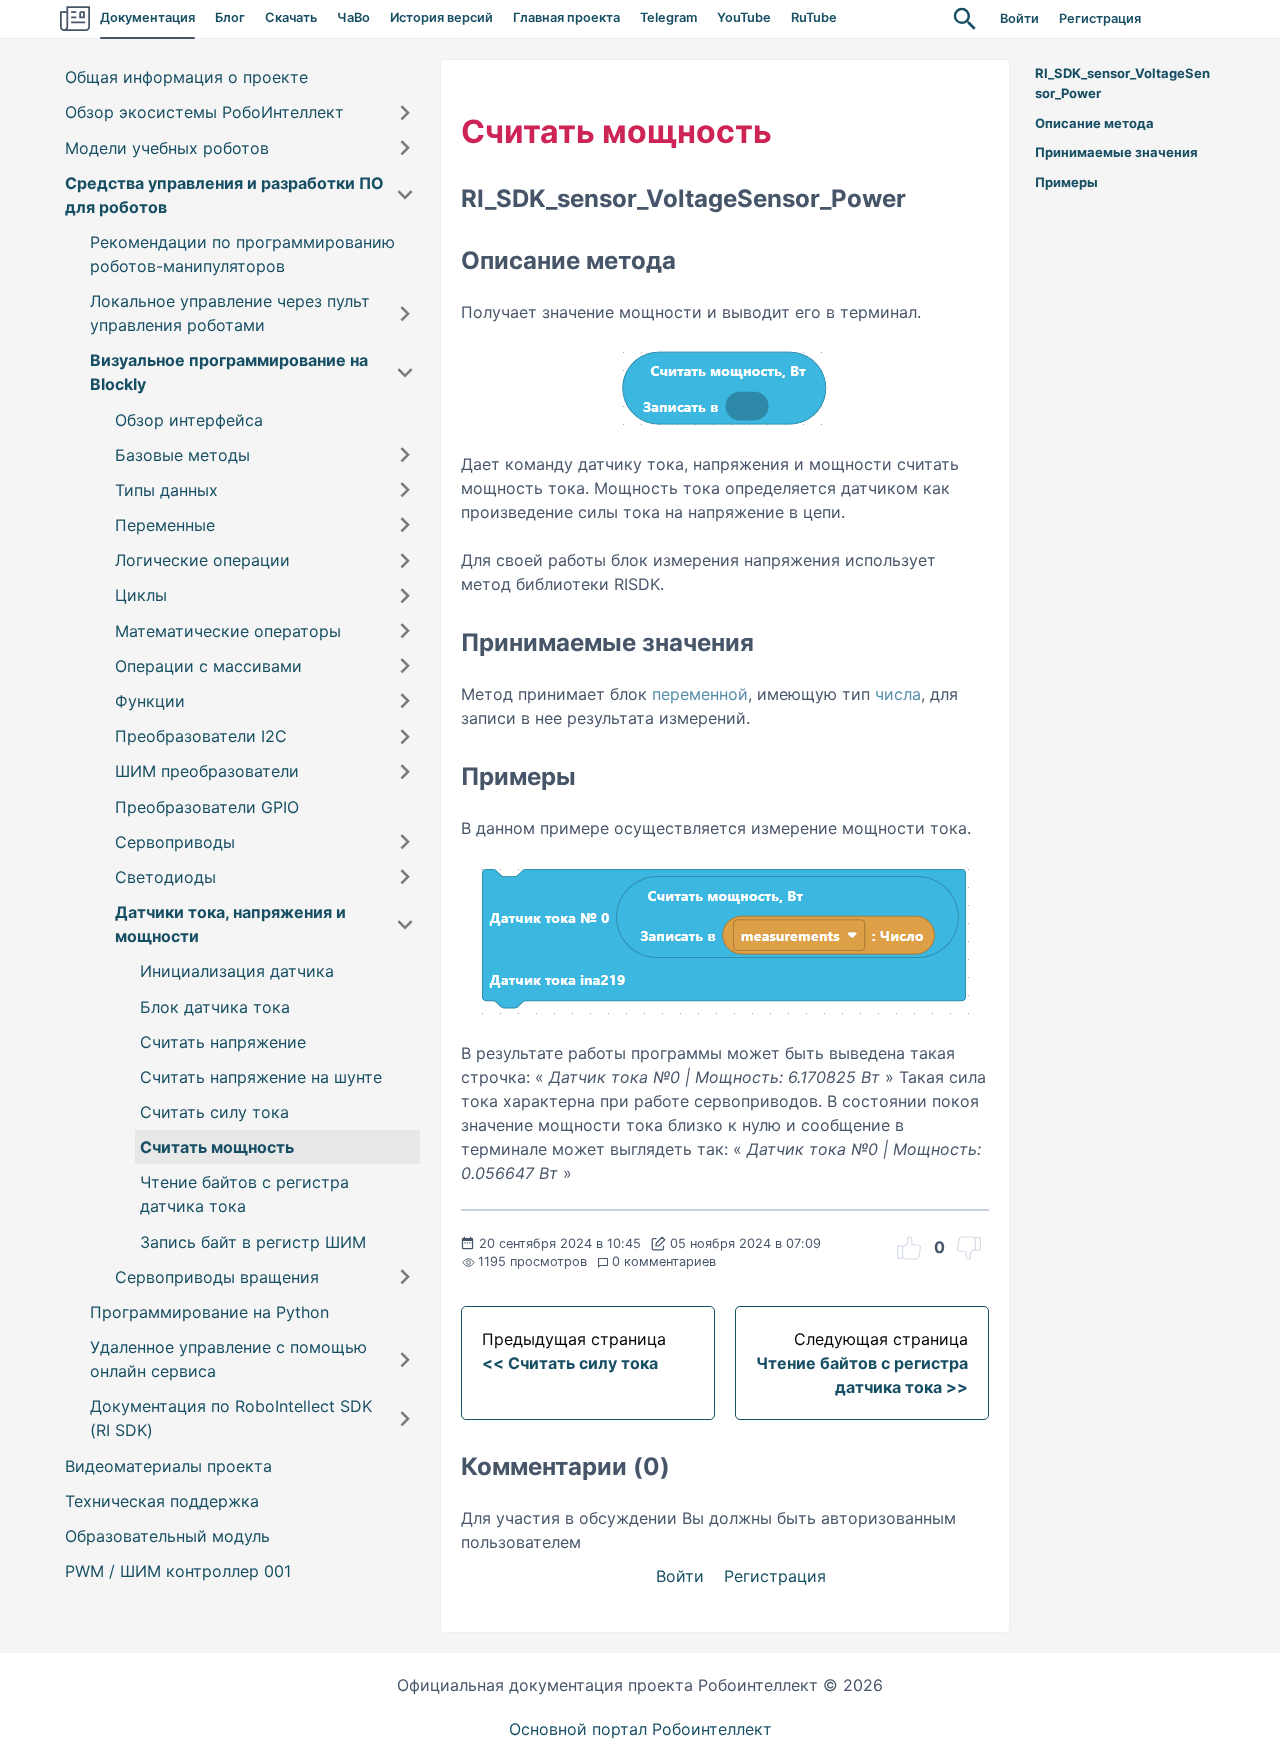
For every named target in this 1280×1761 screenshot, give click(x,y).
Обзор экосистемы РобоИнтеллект (204, 113)
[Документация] (75, 19)
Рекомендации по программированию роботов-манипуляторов (242, 254)
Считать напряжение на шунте (261, 1077)
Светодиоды (165, 877)
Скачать (291, 17)
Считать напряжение (223, 1042)
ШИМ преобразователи (207, 772)
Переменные (165, 525)
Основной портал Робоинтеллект (640, 1729)
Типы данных (166, 490)
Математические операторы (228, 631)
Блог (230, 17)
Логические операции (202, 560)
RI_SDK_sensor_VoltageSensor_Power (1122, 83)
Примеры (1066, 182)
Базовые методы (182, 455)
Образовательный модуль (167, 1536)
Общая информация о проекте (186, 77)
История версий (441, 17)
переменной (700, 694)
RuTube (814, 17)
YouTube (744, 17)
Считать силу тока (214, 1112)
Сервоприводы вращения (217, 1277)
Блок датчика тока (215, 1007)
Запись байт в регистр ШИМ (253, 1242)
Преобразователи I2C (201, 736)
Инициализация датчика (237, 972)
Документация (147, 17)
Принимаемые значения (1116, 152)
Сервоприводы (175, 842)
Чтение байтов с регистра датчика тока (244, 1195)
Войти (1019, 18)
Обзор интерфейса (189, 420)
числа (898, 694)
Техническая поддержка (162, 1501)
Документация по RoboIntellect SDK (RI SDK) (231, 1419)
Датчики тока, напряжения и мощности (230, 924)
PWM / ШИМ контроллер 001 (178, 1571)
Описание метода (1094, 123)
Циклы (141, 596)
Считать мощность (217, 1147)
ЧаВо (353, 17)
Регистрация (1100, 18)
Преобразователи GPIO (207, 807)
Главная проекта (566, 17)
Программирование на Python (209, 1312)
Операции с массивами (208, 666)
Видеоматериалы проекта (168, 1466)
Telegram (668, 17)
